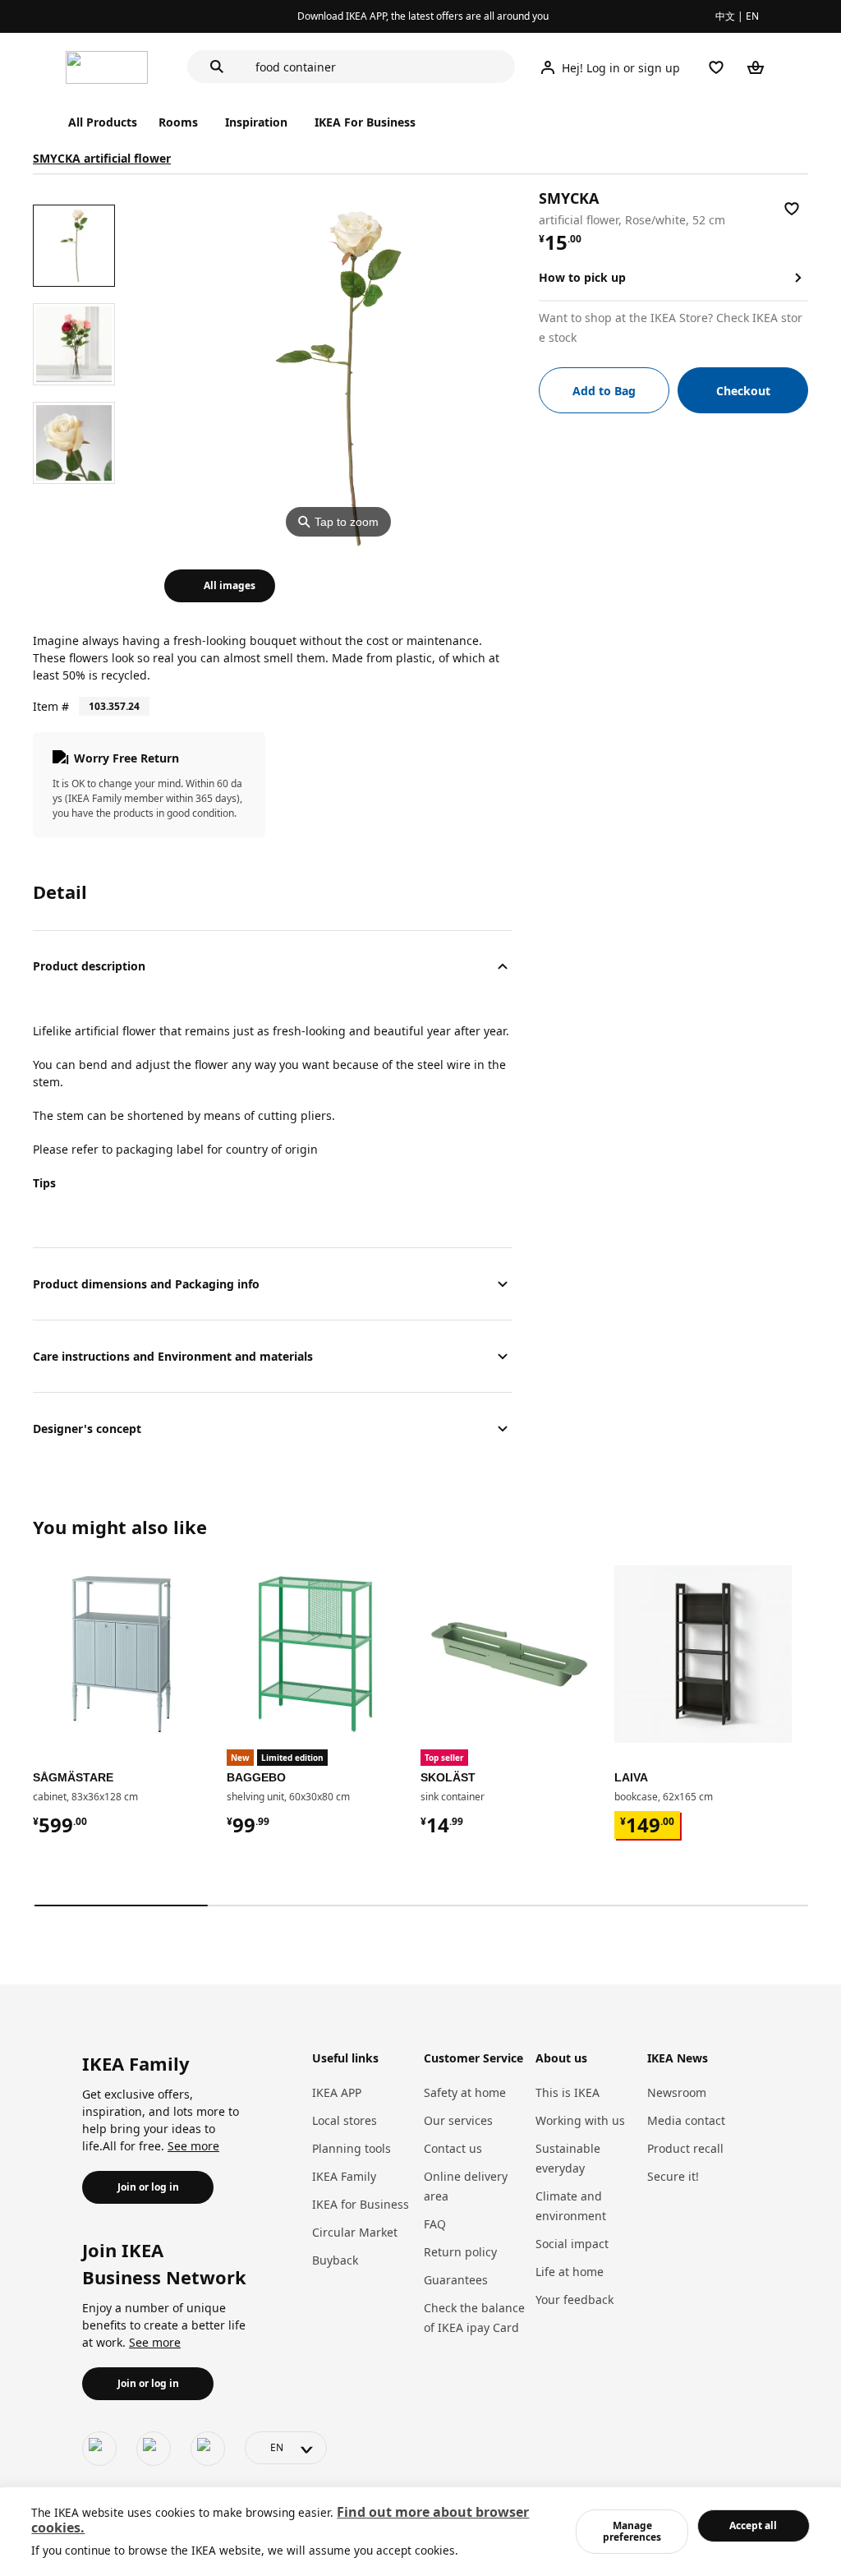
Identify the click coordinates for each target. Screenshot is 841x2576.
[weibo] (154, 2449)
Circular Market (355, 2232)
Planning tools (352, 2148)
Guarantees (456, 2280)
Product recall (685, 2148)
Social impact (572, 2244)
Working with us (580, 2120)
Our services (458, 2120)
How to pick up (582, 277)
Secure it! (673, 2176)
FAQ (435, 2224)
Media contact (686, 2120)
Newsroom (677, 2092)
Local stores (345, 2120)
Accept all (753, 2525)
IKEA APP (337, 2092)
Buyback (335, 2260)
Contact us (453, 2148)
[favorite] (792, 209)
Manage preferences (632, 2531)
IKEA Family (344, 2176)
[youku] (208, 2449)
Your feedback (574, 2300)
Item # (51, 706)
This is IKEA (568, 2092)
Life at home (570, 2272)
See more (193, 2146)
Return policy (460, 2252)
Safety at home (465, 2092)
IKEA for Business (361, 2204)
